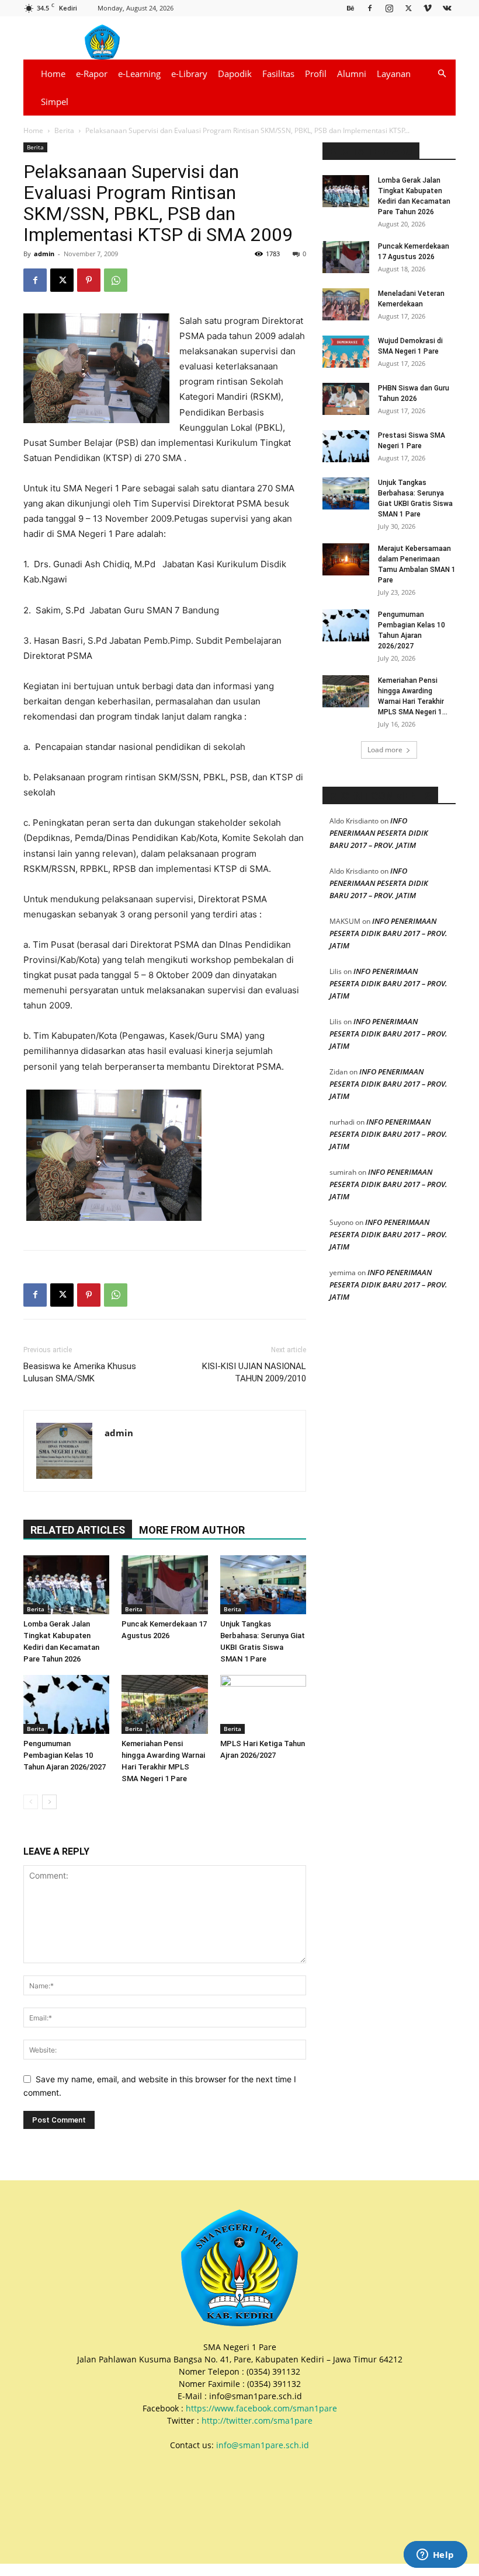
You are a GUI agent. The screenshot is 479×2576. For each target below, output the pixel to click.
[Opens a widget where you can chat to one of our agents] (435, 2556)
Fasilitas (278, 74)
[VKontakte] (447, 8)
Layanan (394, 74)
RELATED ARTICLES (78, 1530)
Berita (64, 130)
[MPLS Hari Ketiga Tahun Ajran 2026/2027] (263, 1704)
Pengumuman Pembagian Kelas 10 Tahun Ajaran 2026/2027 (65, 1755)
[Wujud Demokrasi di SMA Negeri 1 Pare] (346, 352)
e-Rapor (92, 74)
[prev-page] (31, 1802)
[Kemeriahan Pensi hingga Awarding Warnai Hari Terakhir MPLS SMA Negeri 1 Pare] (164, 1704)
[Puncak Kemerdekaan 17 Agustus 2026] (164, 1585)
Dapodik (235, 74)
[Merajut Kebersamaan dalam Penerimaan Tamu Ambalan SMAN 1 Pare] (346, 559)
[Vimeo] (428, 8)
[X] (408, 8)
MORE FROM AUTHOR (192, 1530)
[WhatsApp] (116, 280)
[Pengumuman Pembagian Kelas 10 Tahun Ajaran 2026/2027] (66, 1704)
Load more (385, 750)
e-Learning (139, 74)
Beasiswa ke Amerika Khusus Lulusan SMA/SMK (80, 1372)
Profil (316, 74)
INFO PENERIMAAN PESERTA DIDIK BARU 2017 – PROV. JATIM (379, 833)
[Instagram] (389, 8)
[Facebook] (370, 8)
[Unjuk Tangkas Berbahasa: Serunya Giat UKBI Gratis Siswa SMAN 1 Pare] (263, 1585)
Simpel (55, 102)
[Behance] (350, 8)
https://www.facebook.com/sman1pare (261, 2408)
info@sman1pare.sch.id (263, 2445)
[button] (442, 74)
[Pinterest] (89, 280)
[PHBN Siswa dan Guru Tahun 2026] (346, 399)
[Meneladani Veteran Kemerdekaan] (346, 304)
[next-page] (49, 1802)
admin (44, 254)
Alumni (352, 74)
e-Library (189, 74)
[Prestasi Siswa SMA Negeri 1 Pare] (346, 446)
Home (53, 74)
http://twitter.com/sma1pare (257, 2420)
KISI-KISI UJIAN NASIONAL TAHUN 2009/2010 (254, 1372)
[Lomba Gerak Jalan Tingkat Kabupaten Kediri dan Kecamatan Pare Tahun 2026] (66, 1585)
